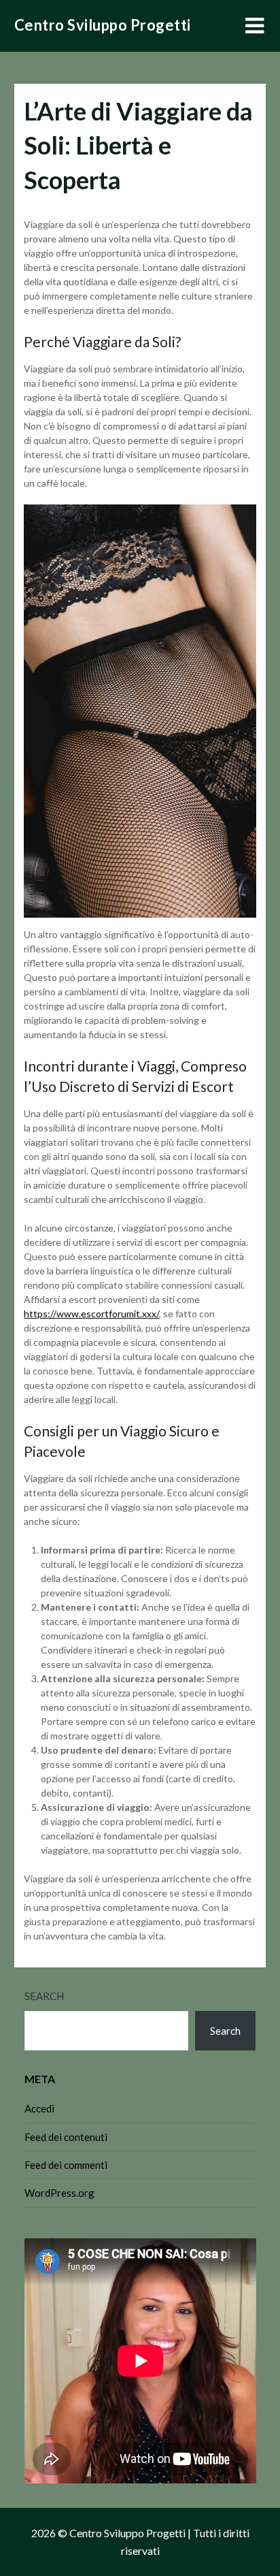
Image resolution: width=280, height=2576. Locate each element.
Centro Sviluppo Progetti (103, 25)
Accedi (39, 2108)
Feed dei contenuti (66, 2137)
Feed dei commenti (66, 2165)
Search (44, 1996)
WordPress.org (59, 2193)
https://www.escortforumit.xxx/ (91, 1314)
